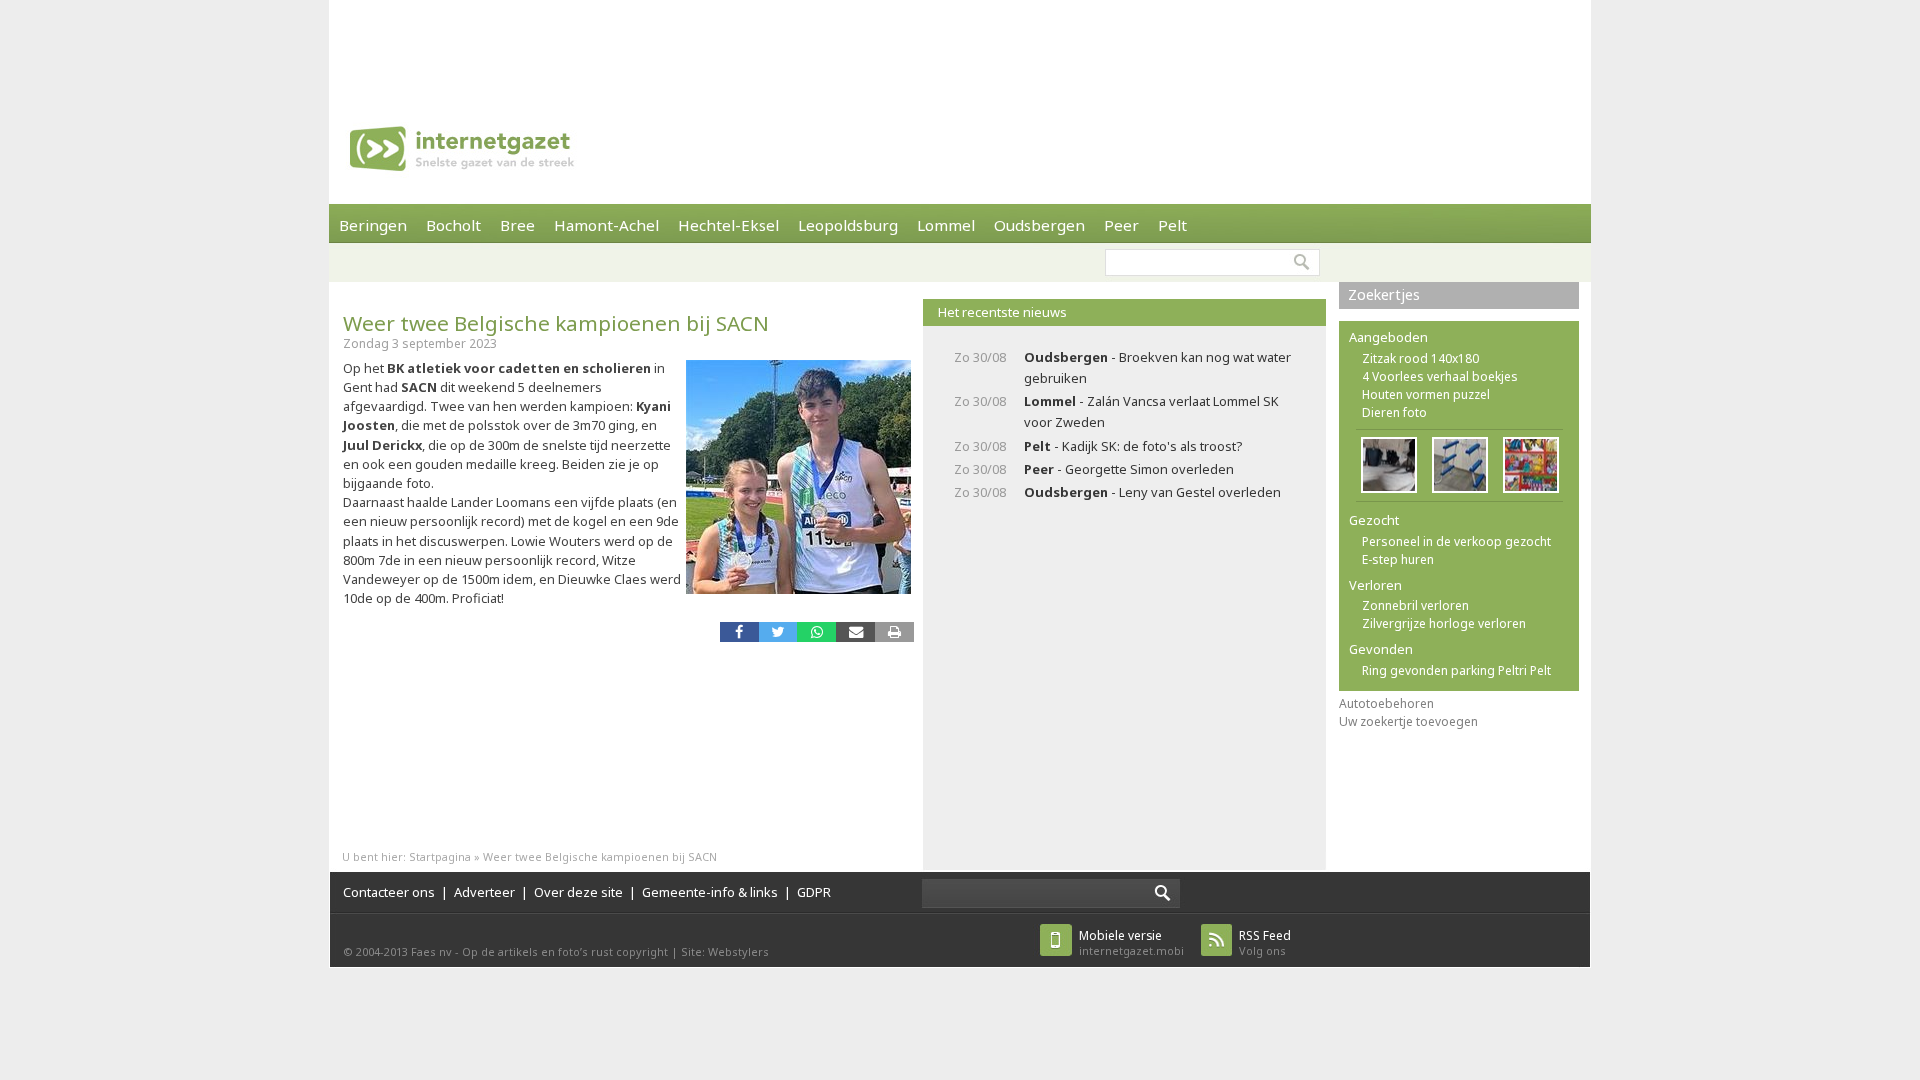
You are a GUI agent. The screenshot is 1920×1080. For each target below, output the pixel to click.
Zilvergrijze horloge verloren (1444, 623)
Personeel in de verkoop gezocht (1456, 541)
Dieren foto (1394, 412)
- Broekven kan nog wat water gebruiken (1157, 367)
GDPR (814, 892)
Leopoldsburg (848, 225)
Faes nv (431, 951)
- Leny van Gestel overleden (1152, 492)
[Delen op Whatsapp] (816, 631)
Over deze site (578, 892)
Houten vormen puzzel (1426, 394)
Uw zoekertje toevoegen (1408, 721)
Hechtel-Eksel (728, 225)
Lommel (946, 225)
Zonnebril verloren (1415, 605)
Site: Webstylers (725, 951)
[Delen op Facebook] (739, 631)
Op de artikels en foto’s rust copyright (565, 951)
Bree (517, 225)
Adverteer (484, 892)
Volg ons (1265, 942)
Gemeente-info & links (710, 892)
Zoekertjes (1384, 294)
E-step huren (1398, 559)
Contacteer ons (389, 892)
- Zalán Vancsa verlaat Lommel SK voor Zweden (1151, 411)
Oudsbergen (1039, 225)
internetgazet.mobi (1131, 942)
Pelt (1172, 225)
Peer (1121, 225)
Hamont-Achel (606, 225)
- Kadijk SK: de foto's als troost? (1133, 446)
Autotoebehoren (1386, 703)
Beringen (373, 225)
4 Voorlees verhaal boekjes (1440, 376)
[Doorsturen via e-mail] (855, 631)
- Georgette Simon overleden (1129, 469)
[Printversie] (894, 631)
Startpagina (440, 856)
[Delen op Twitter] (778, 631)
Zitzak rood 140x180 (1420, 358)
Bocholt (453, 225)
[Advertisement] (960, 45)
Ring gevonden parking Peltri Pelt (1456, 670)
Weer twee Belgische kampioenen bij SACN (556, 323)
